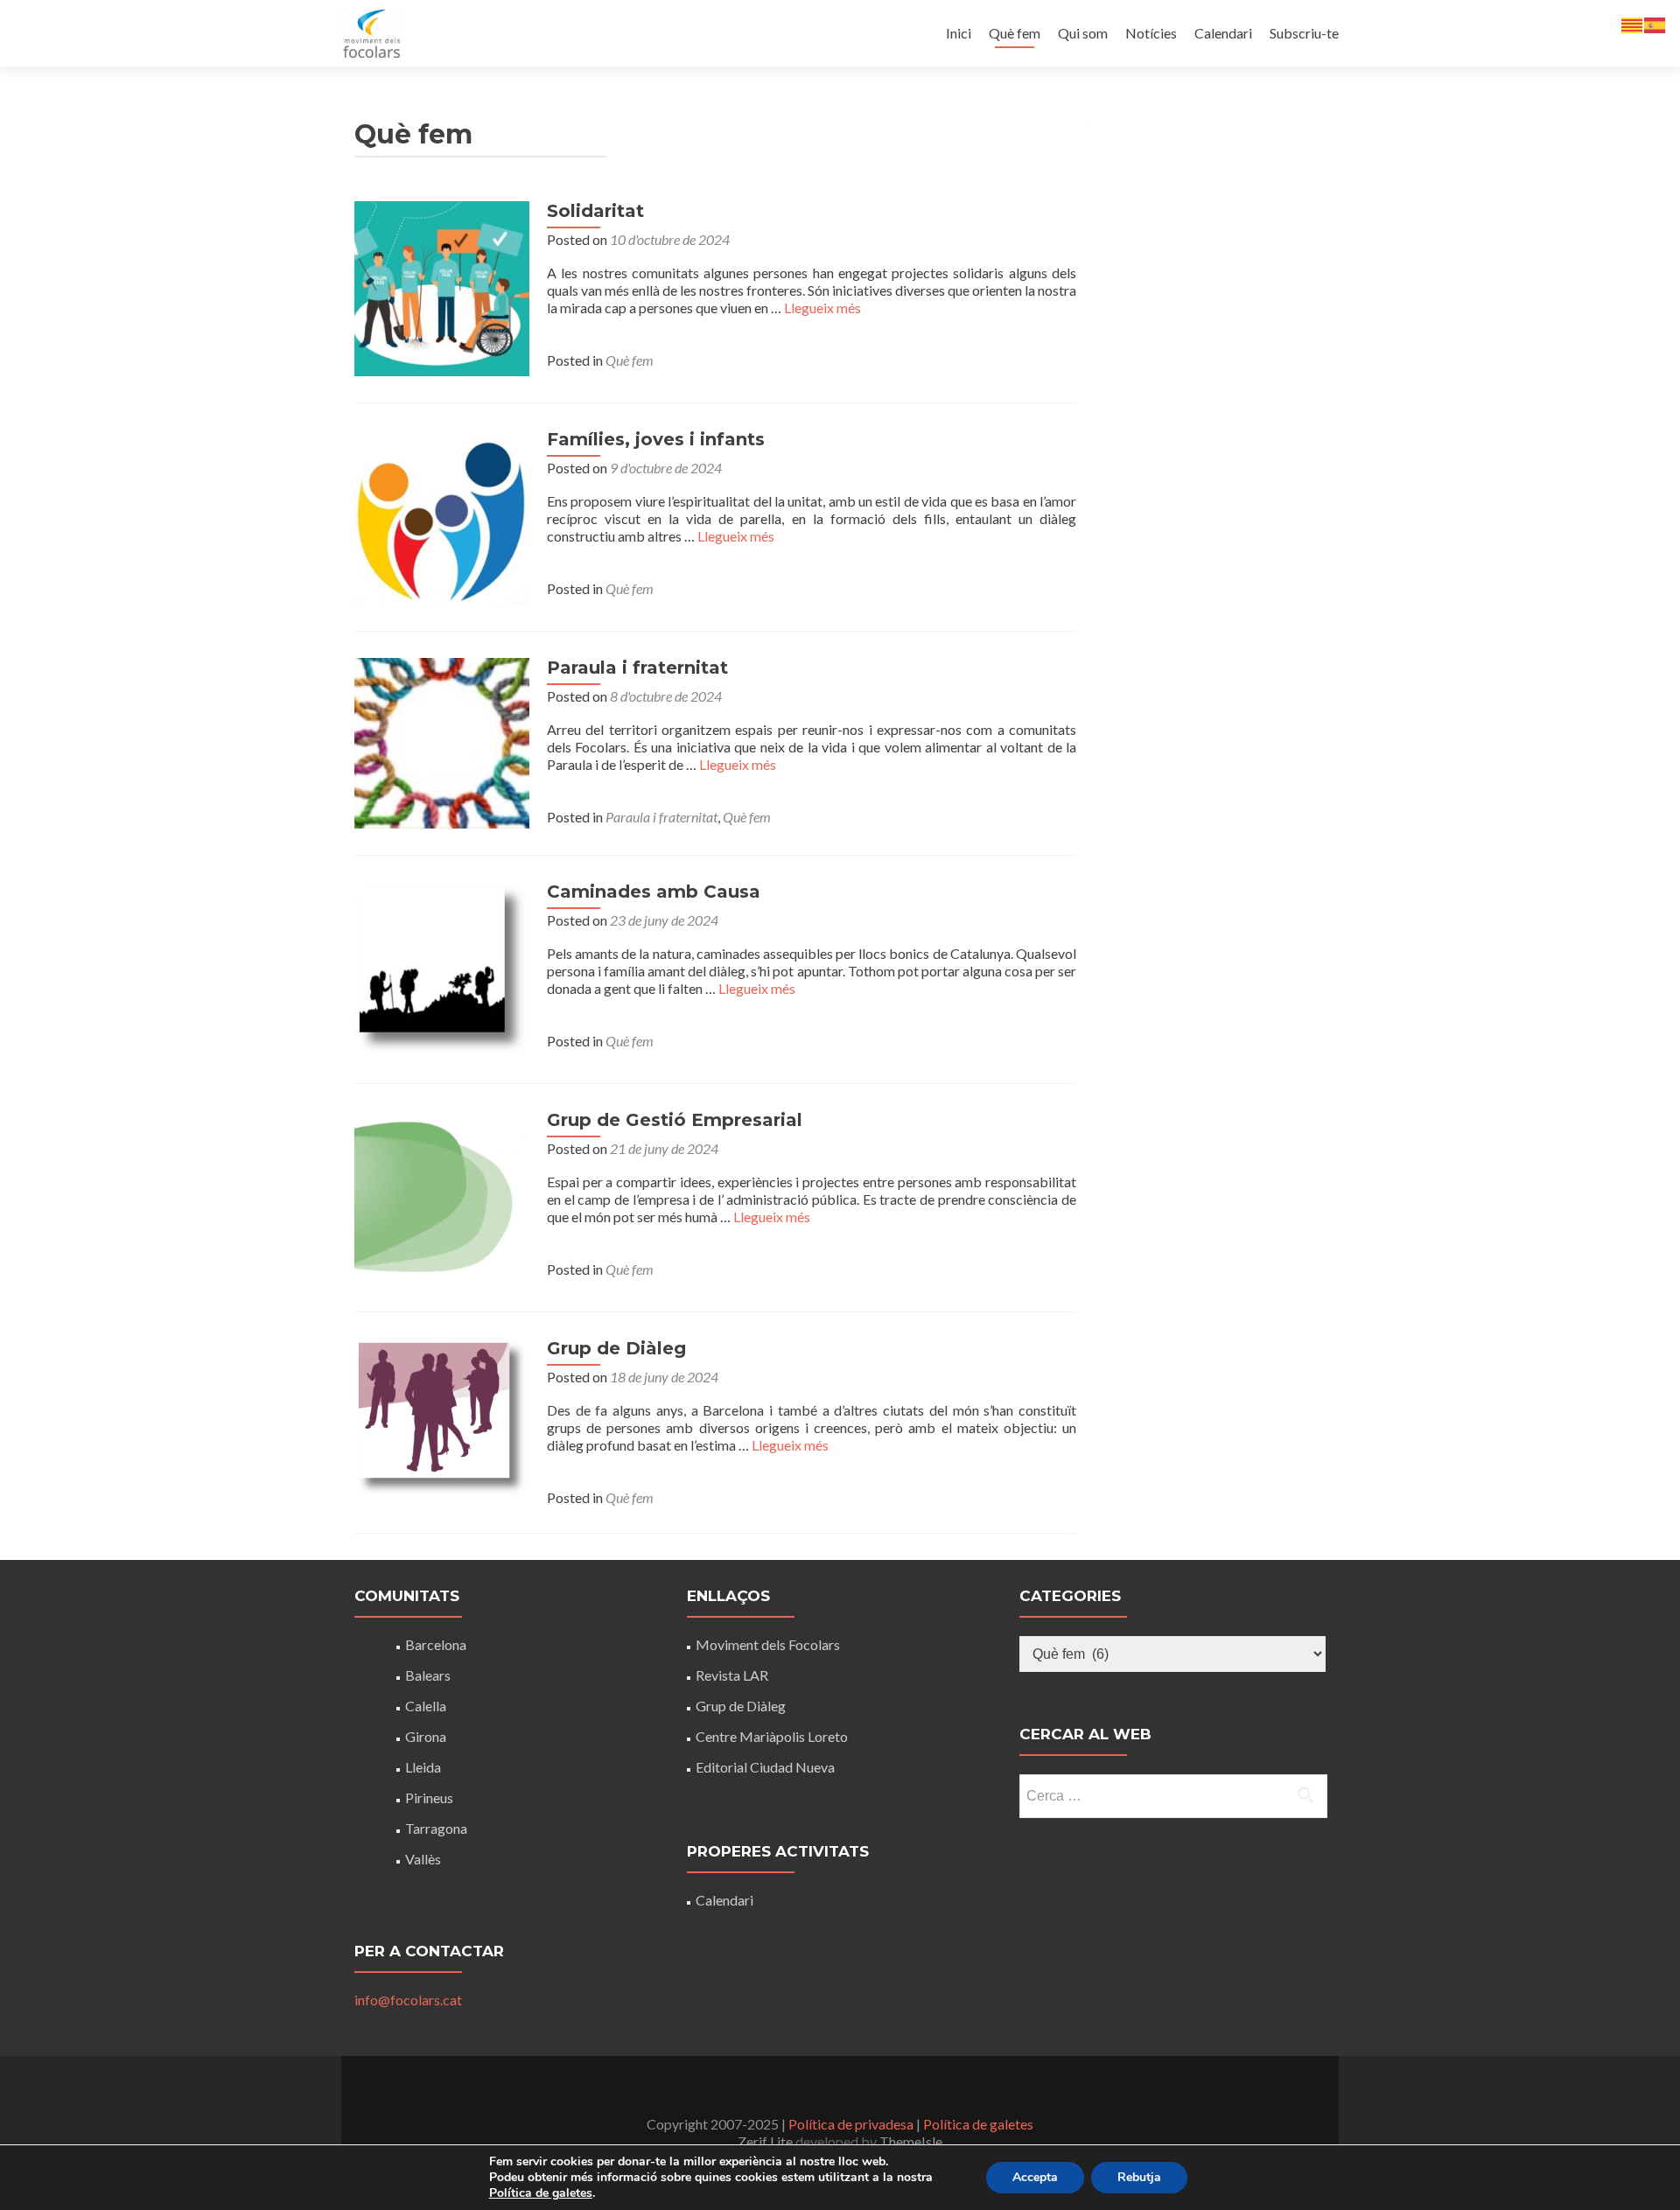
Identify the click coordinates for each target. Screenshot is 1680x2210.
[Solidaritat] (442, 287)
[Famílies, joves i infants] (442, 515)
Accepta (1035, 2177)
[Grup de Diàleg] (442, 1416)
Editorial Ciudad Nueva (765, 1767)
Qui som (1083, 33)
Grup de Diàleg (616, 1348)
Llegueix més (822, 308)
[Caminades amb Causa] (442, 967)
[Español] (1655, 23)
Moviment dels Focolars (768, 1644)
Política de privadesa (851, 2124)
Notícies (1151, 33)
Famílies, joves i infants (656, 439)
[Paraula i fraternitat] (442, 741)
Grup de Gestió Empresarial (675, 1120)
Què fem (1015, 33)
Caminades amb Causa (654, 892)
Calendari (1223, 33)
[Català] (1633, 23)
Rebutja (1139, 2177)
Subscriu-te (1304, 33)
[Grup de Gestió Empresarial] (442, 1196)
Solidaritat (595, 211)
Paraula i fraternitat (637, 668)
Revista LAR (732, 1675)
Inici (959, 33)
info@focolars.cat (408, 2000)
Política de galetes (978, 2124)
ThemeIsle (911, 2141)
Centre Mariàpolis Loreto (772, 1736)
